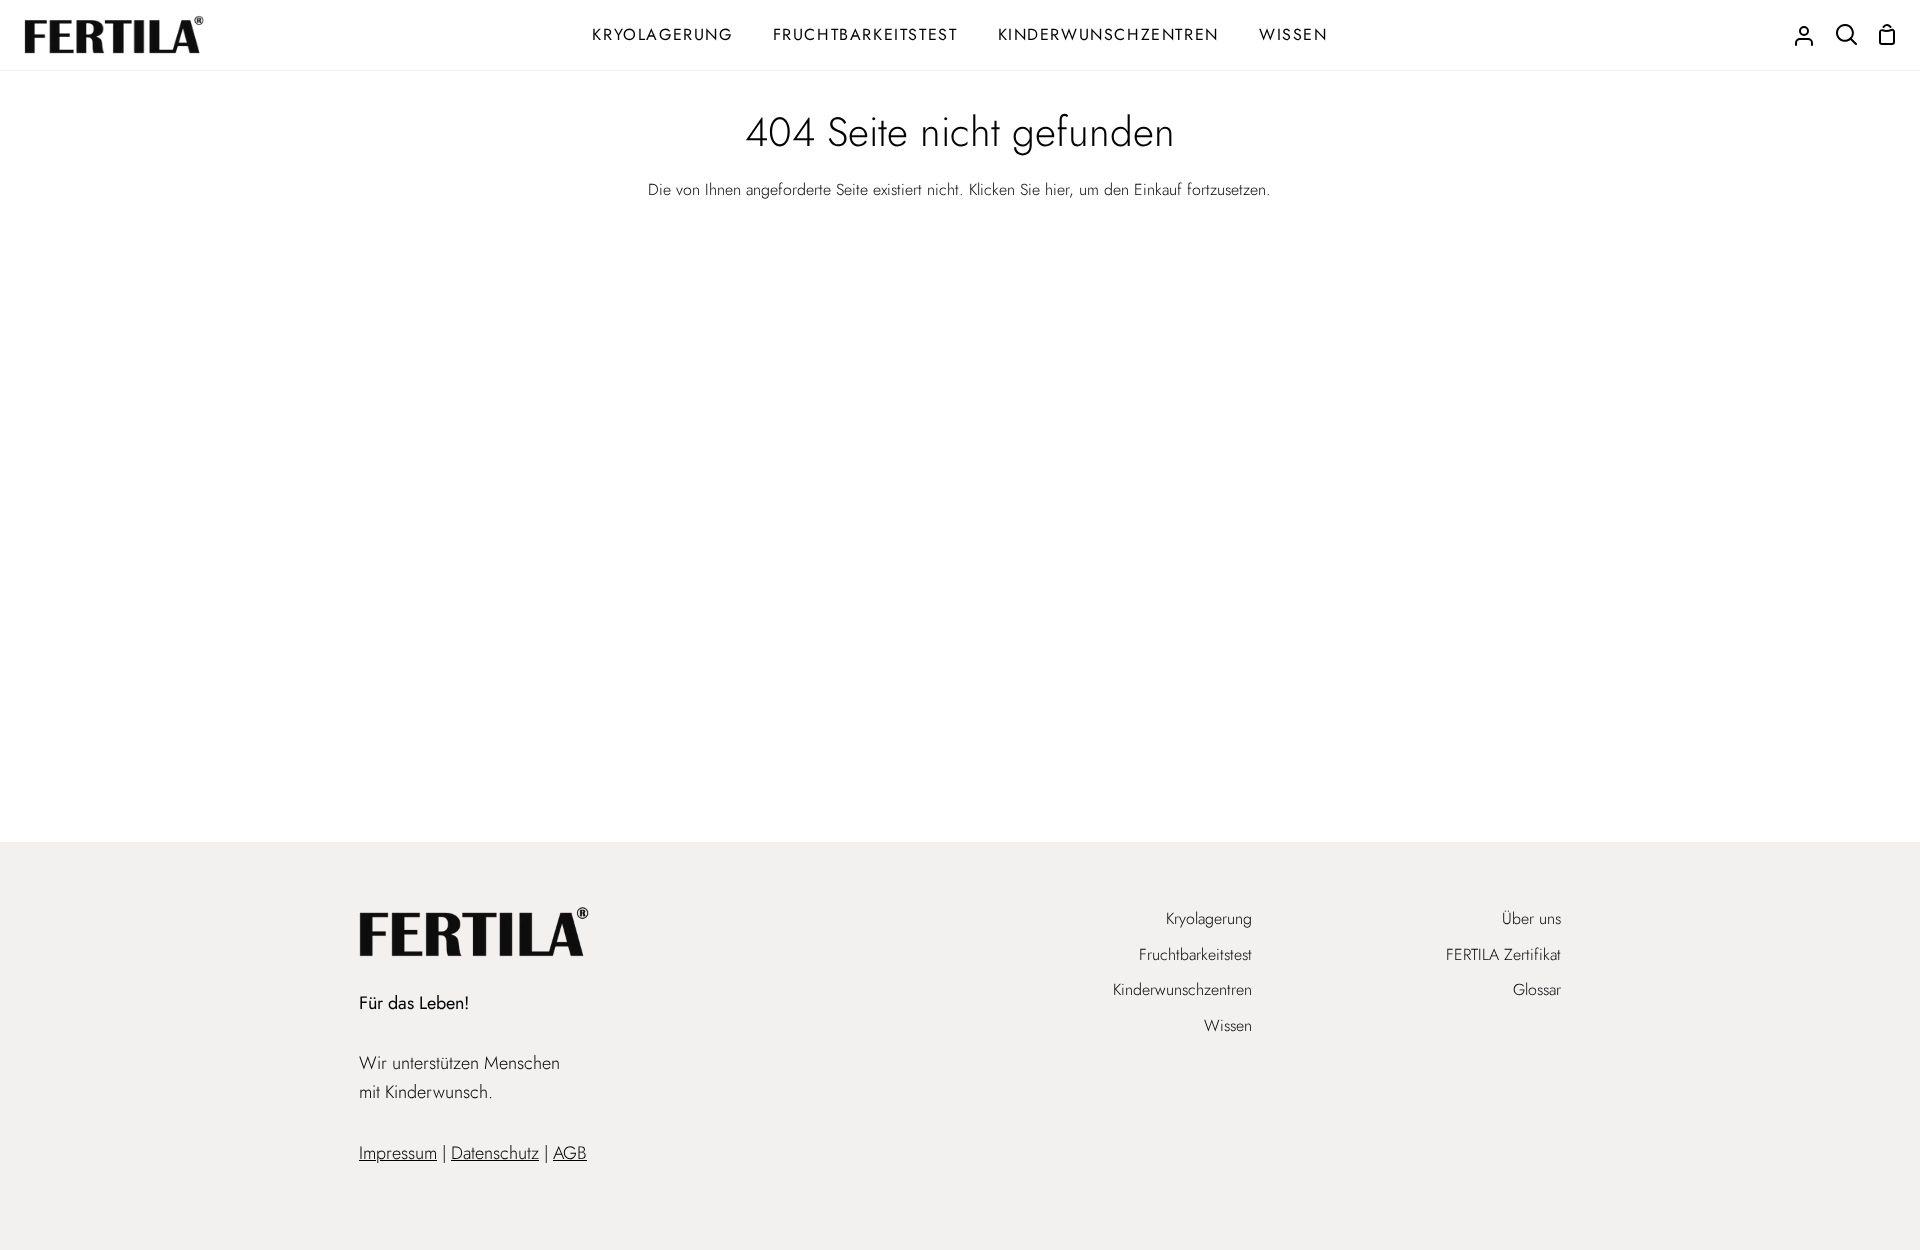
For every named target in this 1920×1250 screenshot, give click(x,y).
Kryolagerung (1209, 918)
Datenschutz (495, 1153)
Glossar (1537, 989)
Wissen (1228, 1025)
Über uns (1531, 918)
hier (1057, 189)
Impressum (398, 1153)
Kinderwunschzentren (1182, 989)
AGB (570, 1153)
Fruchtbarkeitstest (1195, 954)
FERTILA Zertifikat (1503, 954)
